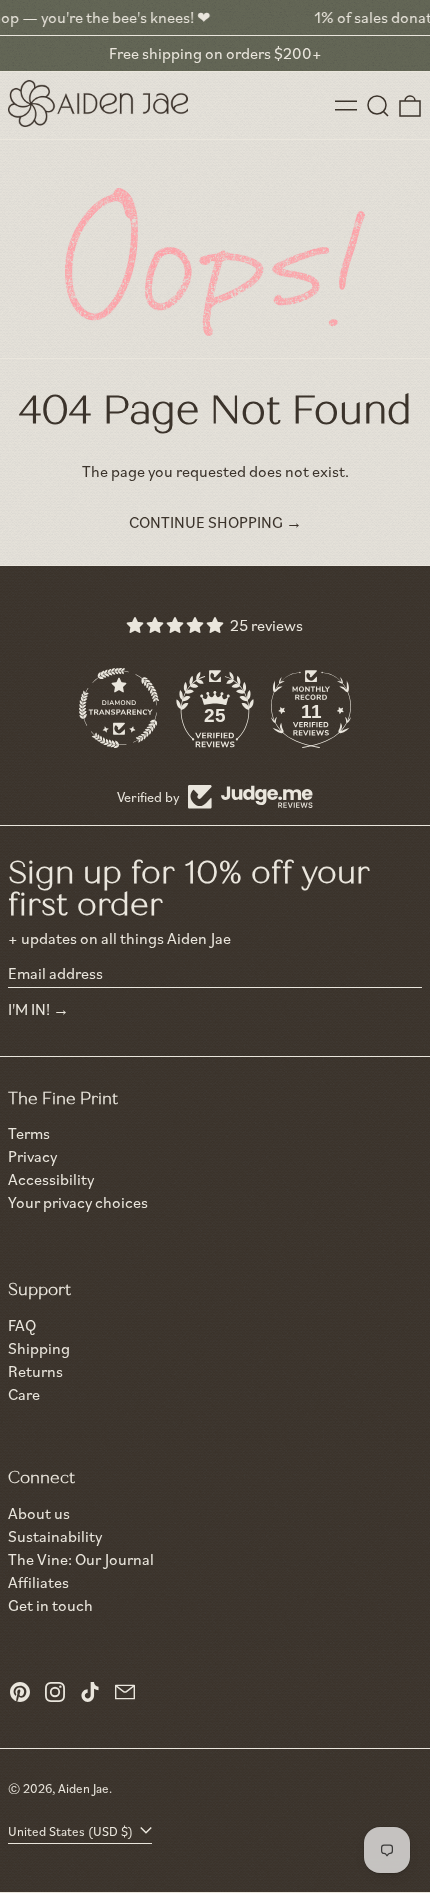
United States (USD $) (72, 1831)
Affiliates (38, 1582)
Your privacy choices (78, 1202)
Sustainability (55, 1536)
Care (24, 1394)
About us (39, 1513)
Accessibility (51, 1179)
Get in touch (50, 1605)
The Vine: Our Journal (81, 1559)
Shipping (39, 1348)
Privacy (32, 1156)
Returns (35, 1371)
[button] (378, 106)
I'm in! (29, 1009)
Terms (29, 1133)
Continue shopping (206, 522)
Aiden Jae (83, 1788)
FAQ (22, 1325)
